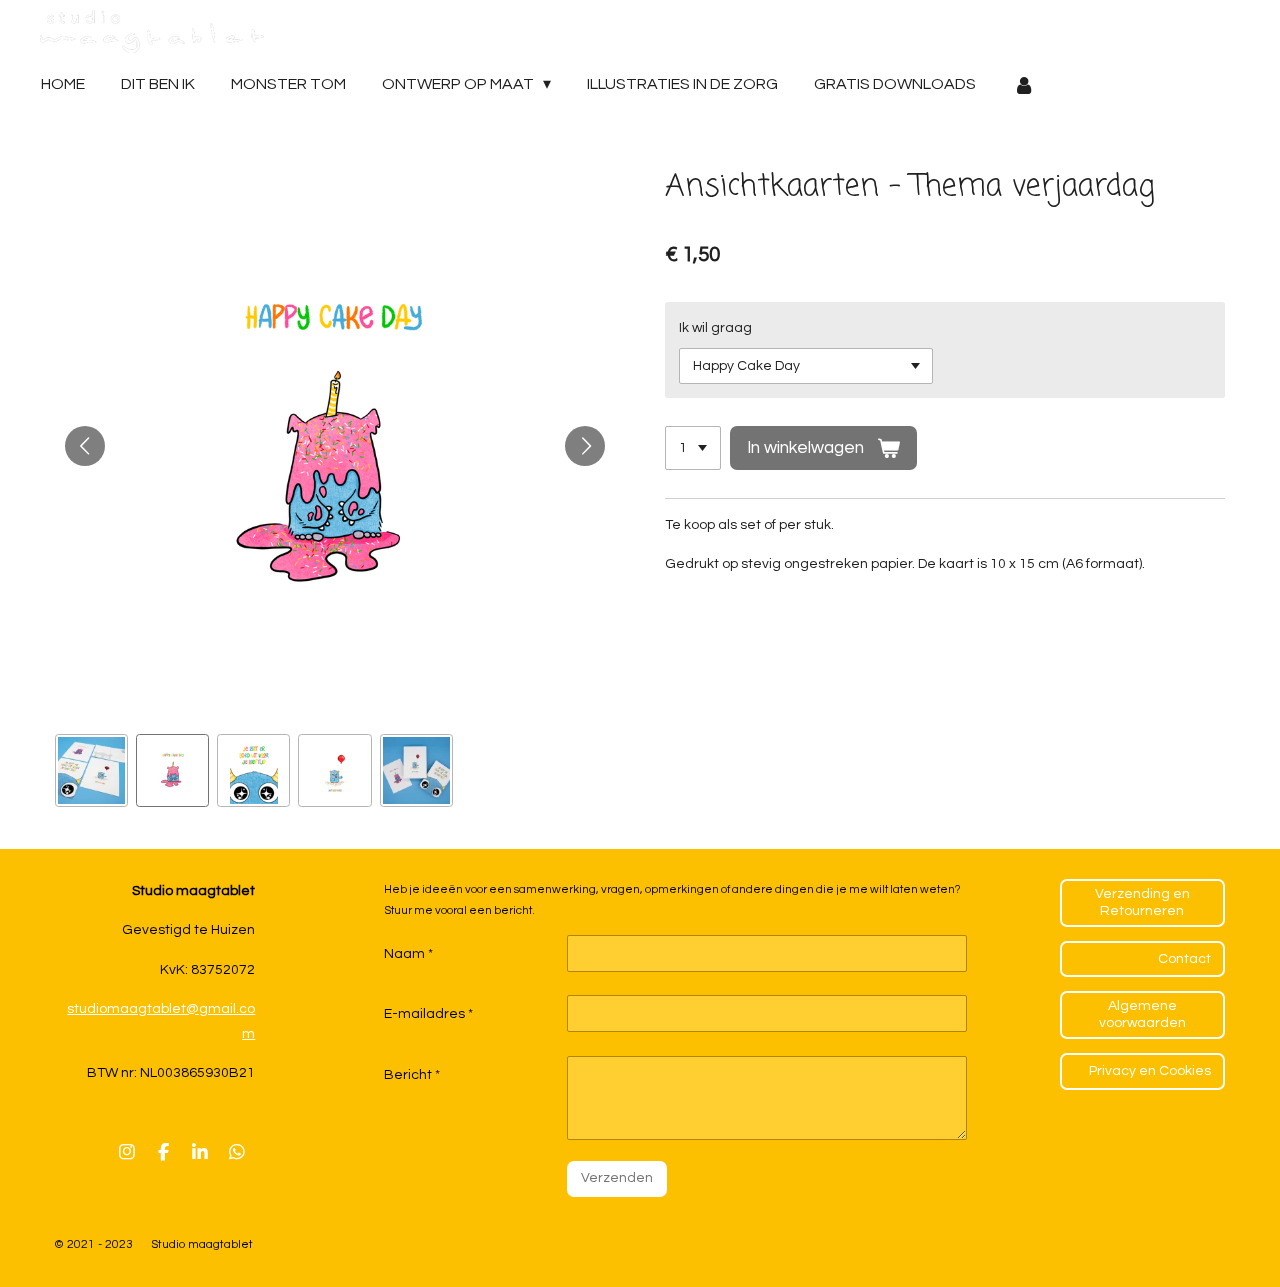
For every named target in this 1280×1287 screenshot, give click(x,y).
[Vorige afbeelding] (85, 446)
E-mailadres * (428, 1014)
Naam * (408, 954)
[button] (91, 770)
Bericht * (412, 1075)
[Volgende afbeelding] (585, 446)
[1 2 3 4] (693, 448)
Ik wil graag (715, 328)
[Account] (1023, 84)
